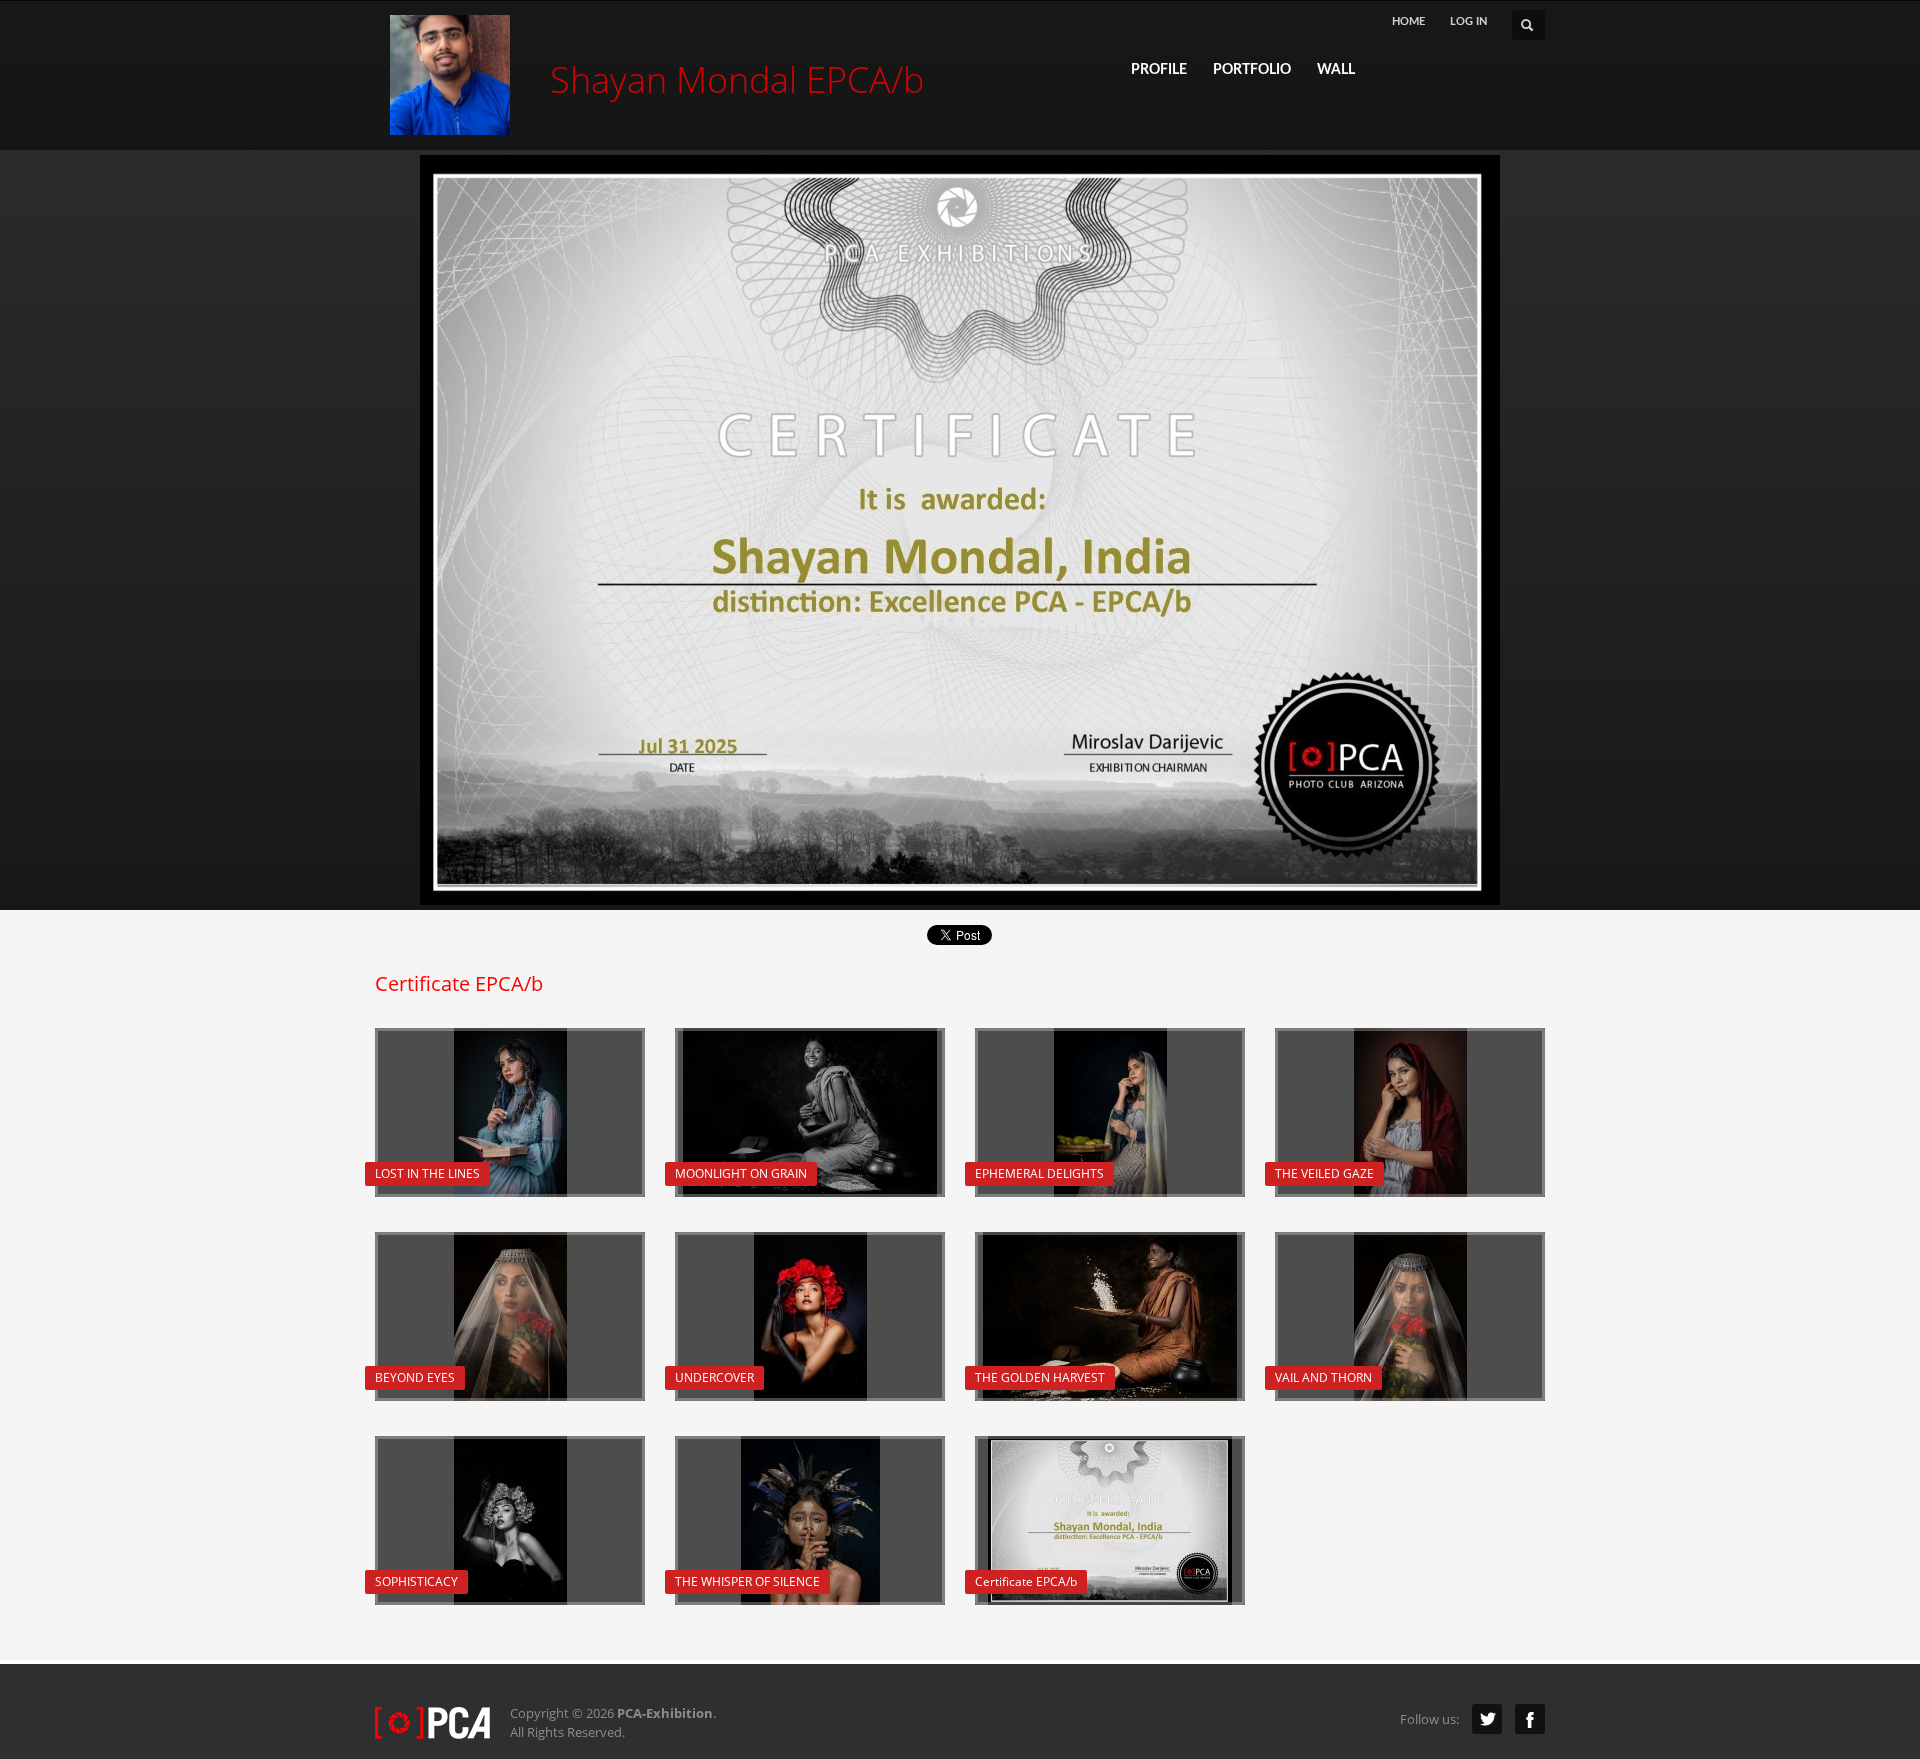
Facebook (1530, 1719)
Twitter (1487, 1719)
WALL (1336, 70)
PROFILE (1159, 70)
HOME (1408, 21)
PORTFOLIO (1252, 70)
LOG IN (1468, 21)
